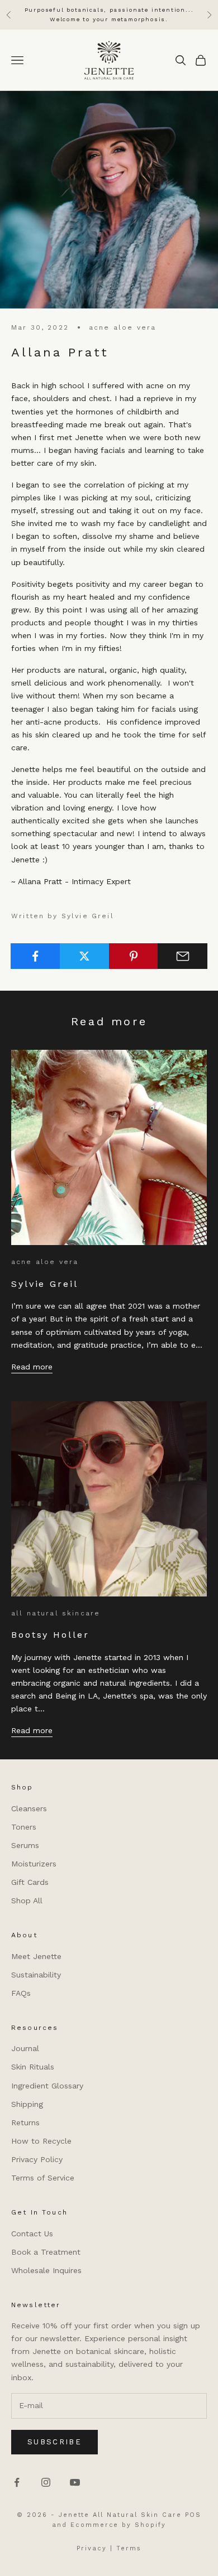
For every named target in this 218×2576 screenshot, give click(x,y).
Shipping (27, 2104)
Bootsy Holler (50, 1635)
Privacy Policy (37, 2159)
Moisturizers (34, 1864)
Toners (24, 1827)
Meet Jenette (36, 1956)
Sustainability (36, 1975)
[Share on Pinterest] (134, 956)
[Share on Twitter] (85, 956)
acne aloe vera (122, 327)
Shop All (27, 1900)
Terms (129, 2548)
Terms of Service (43, 2178)
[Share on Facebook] (35, 956)
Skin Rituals (33, 2067)
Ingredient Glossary (47, 2086)
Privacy (92, 2548)
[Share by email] (183, 956)
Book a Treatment (46, 2252)
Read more (32, 1367)
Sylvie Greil (45, 1284)
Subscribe (54, 2442)
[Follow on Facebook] (17, 2482)
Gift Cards (30, 1882)
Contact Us (32, 2234)
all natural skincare (56, 1613)
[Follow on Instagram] (46, 2482)
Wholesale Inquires (46, 2270)
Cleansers (29, 1808)
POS (193, 2515)
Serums (25, 1845)
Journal (25, 2048)
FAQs (21, 1993)
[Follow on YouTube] (75, 2482)
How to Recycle (41, 2141)
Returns (25, 2122)
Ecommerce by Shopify (119, 2525)
